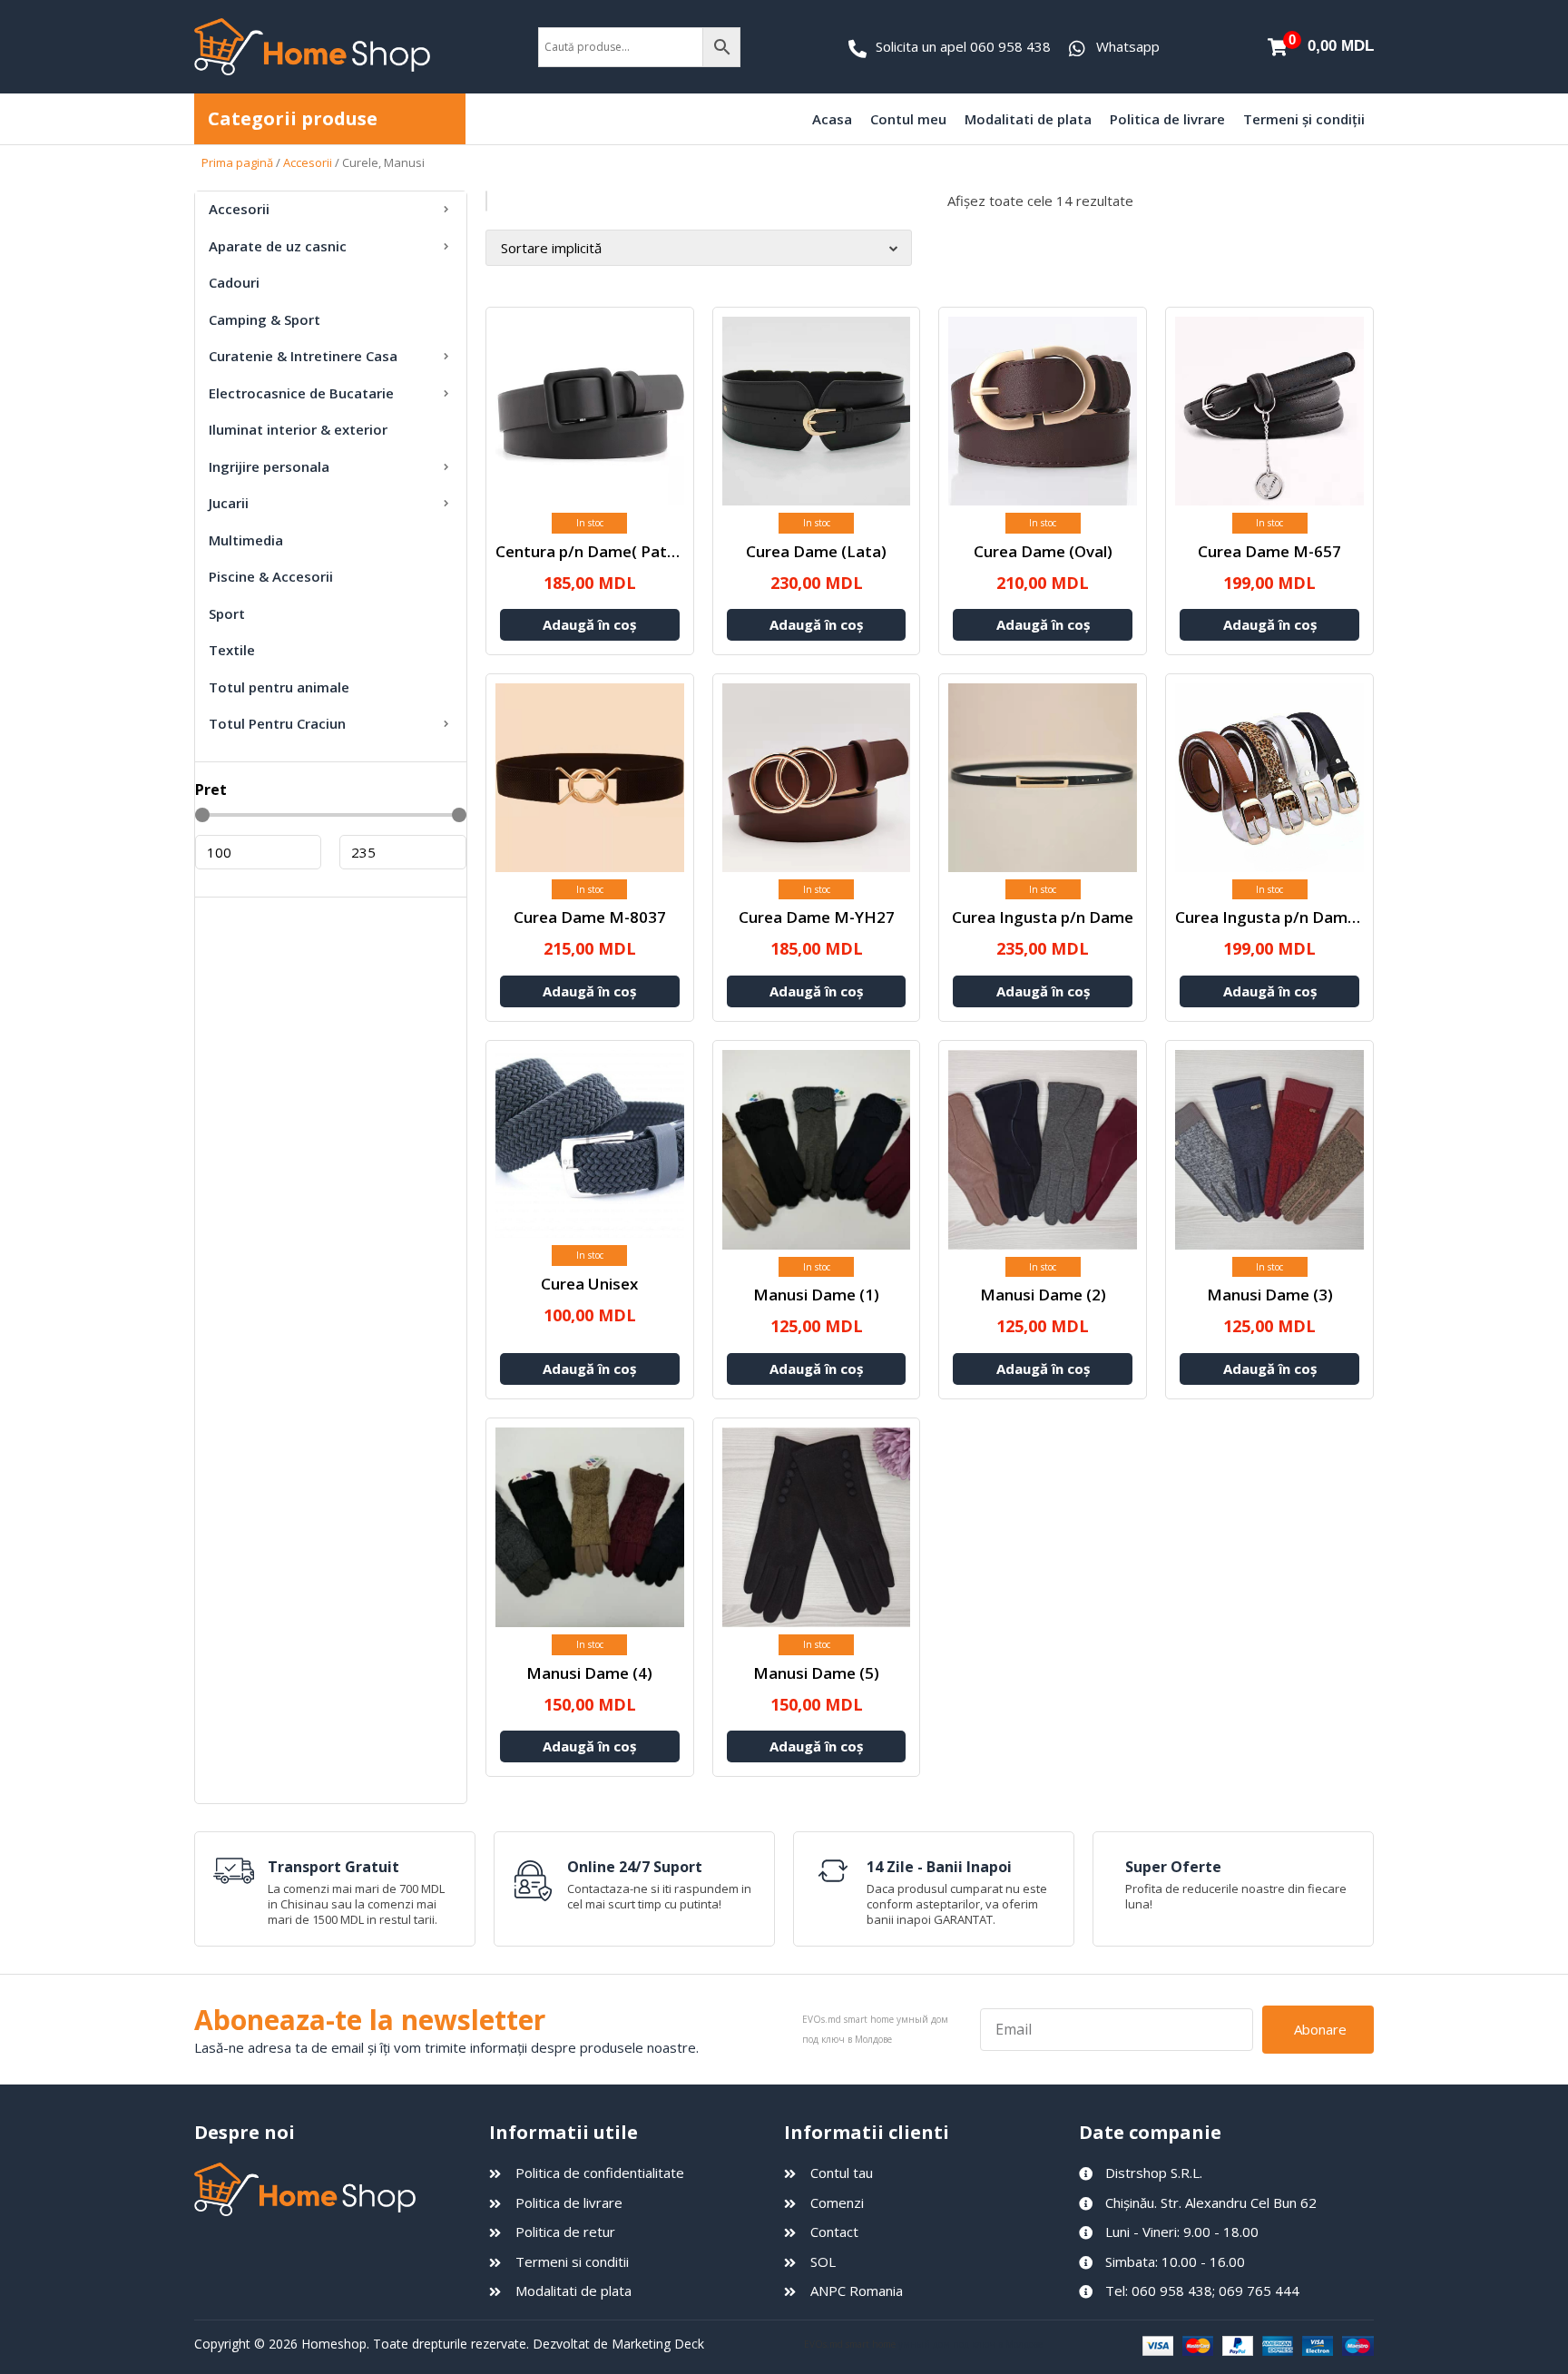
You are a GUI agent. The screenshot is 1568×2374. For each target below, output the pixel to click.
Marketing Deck (658, 2344)
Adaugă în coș (589, 624)
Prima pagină (237, 162)
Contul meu (908, 119)
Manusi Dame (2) (1043, 1295)
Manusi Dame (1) (816, 1295)
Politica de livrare (1167, 119)
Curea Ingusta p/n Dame (1043, 917)
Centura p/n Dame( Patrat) (595, 551)
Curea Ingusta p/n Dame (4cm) (1289, 917)
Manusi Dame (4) (589, 1673)
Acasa (832, 119)
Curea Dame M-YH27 (817, 917)
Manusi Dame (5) (816, 1673)
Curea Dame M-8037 (590, 917)
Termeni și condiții (1304, 119)
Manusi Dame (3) (1270, 1295)
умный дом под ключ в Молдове (970, 2344)
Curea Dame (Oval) (1043, 551)
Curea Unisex (589, 1284)
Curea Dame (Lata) (816, 551)
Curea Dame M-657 (1269, 551)
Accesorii (308, 162)
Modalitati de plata (1028, 119)
